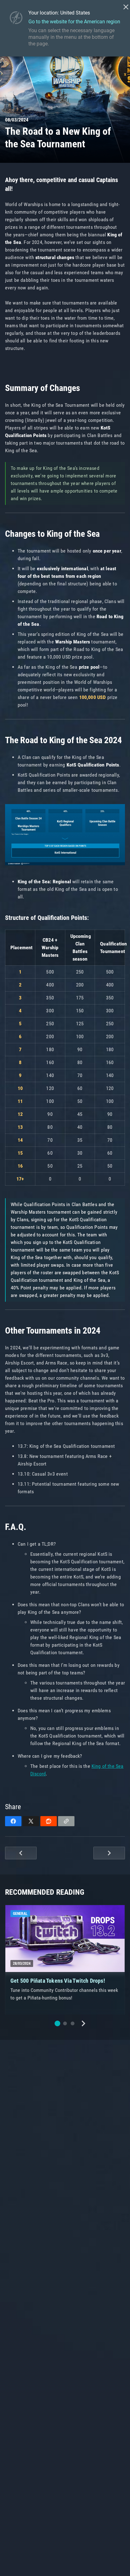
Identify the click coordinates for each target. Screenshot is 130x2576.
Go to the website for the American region (74, 22)
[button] (57, 2023)
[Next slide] (83, 2023)
